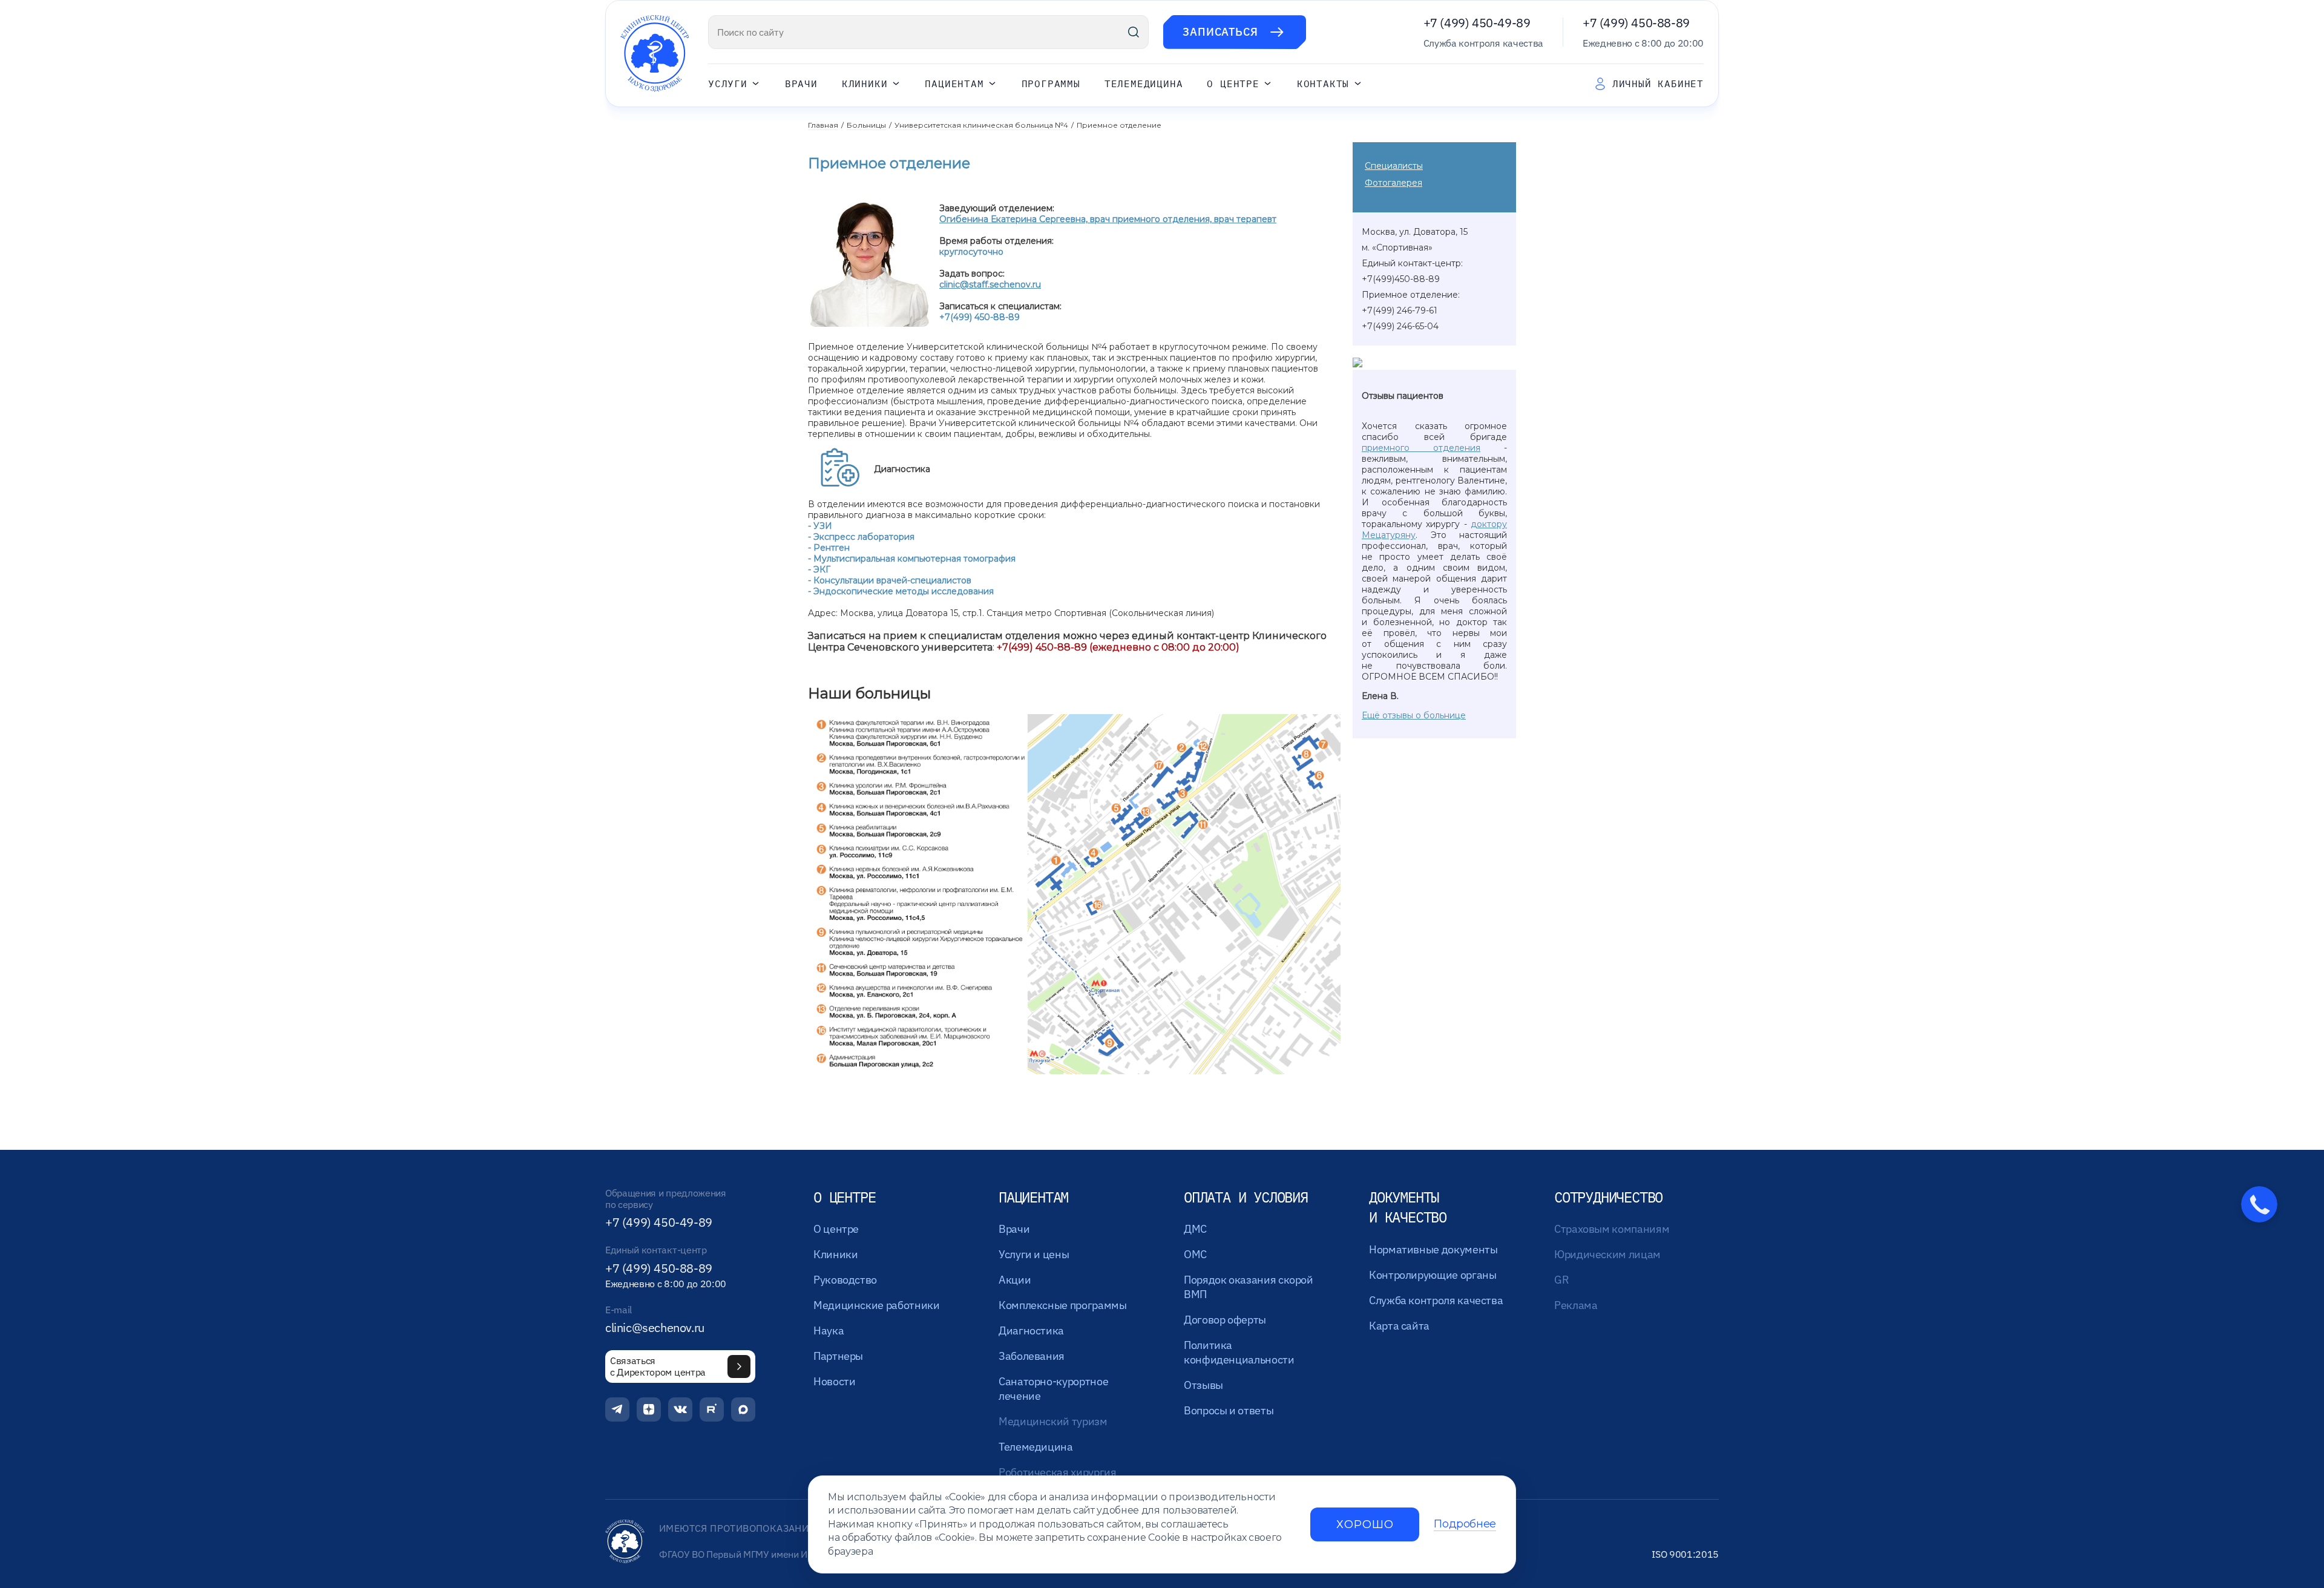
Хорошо (1365, 1524)
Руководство (845, 1280)
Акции (1015, 1280)
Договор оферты (1225, 1320)
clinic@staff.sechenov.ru (990, 284)
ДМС (1195, 1229)
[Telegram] (617, 1409)
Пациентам (954, 84)
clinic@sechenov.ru (655, 1328)
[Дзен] (649, 1409)
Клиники (865, 84)
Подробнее (1465, 1524)
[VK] (680, 1409)
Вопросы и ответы (1229, 1410)
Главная (823, 125)
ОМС (1195, 1254)
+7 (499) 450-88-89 (1636, 23)
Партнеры (838, 1356)
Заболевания (1032, 1356)
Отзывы (1203, 1385)
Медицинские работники (876, 1305)
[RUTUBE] (712, 1409)
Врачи (801, 84)
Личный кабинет (1658, 84)
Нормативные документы (1433, 1249)
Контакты (1323, 84)
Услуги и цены (1034, 1254)
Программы (1051, 84)
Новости (834, 1381)
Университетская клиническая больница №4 (981, 125)
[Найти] (1134, 32)
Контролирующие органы (1433, 1275)
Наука (829, 1330)
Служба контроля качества (1436, 1300)
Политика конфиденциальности (1239, 1352)
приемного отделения (1421, 448)
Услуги (728, 84)
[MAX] (743, 1409)
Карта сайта (1399, 1326)
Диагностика (1031, 1330)
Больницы (866, 125)
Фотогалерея (1393, 183)
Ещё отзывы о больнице (1414, 715)
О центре (1233, 84)
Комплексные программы (1062, 1305)
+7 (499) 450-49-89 (1477, 23)
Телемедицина (1144, 84)
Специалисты (1394, 166)
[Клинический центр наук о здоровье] (655, 54)
